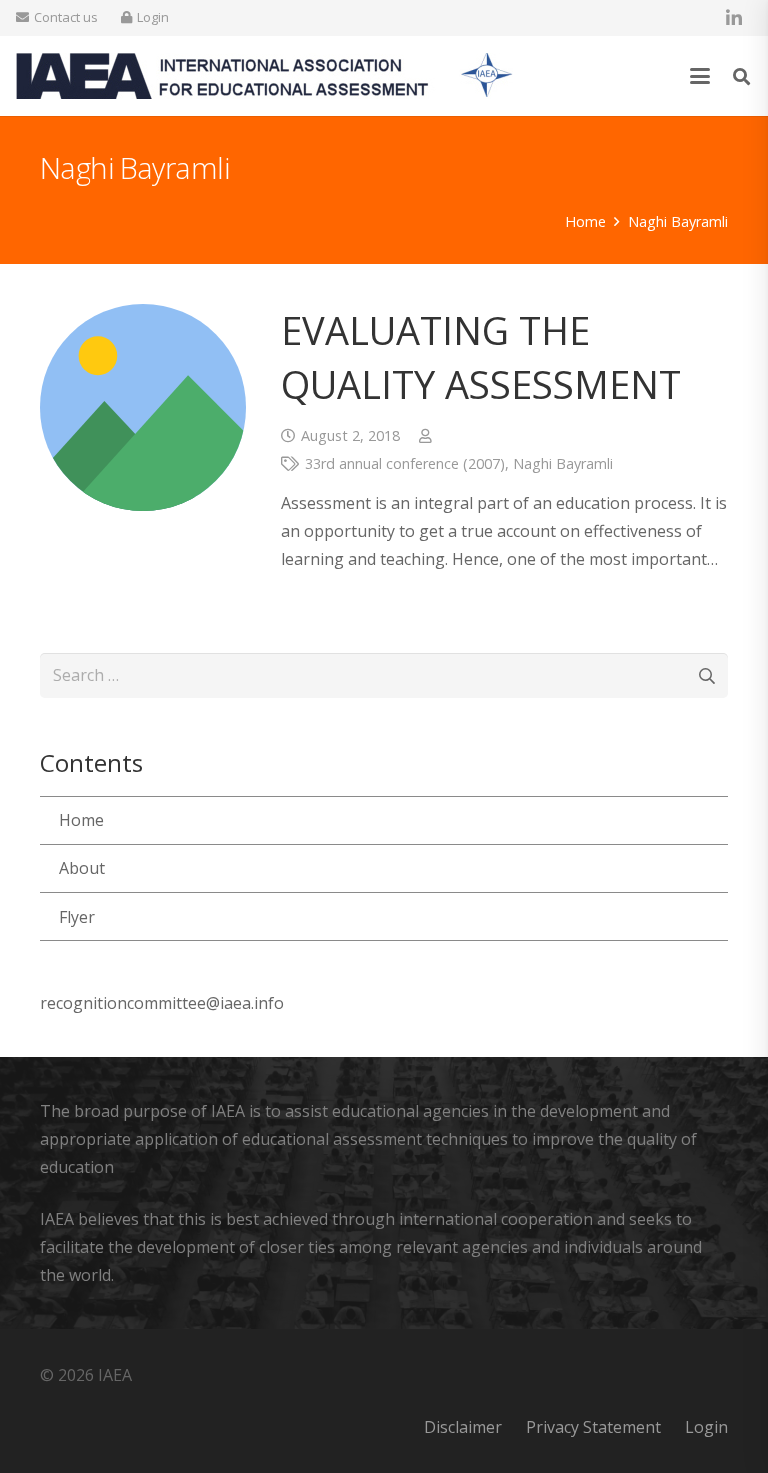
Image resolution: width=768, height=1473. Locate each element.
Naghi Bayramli (563, 463)
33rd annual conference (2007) (405, 463)
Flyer (77, 917)
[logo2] (264, 76)
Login (706, 1427)
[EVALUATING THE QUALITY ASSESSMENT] (143, 407)
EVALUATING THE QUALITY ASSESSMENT (481, 356)
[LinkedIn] (734, 18)
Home (81, 820)
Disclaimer (463, 1427)
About (82, 868)
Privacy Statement (593, 1427)
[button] (701, 76)
